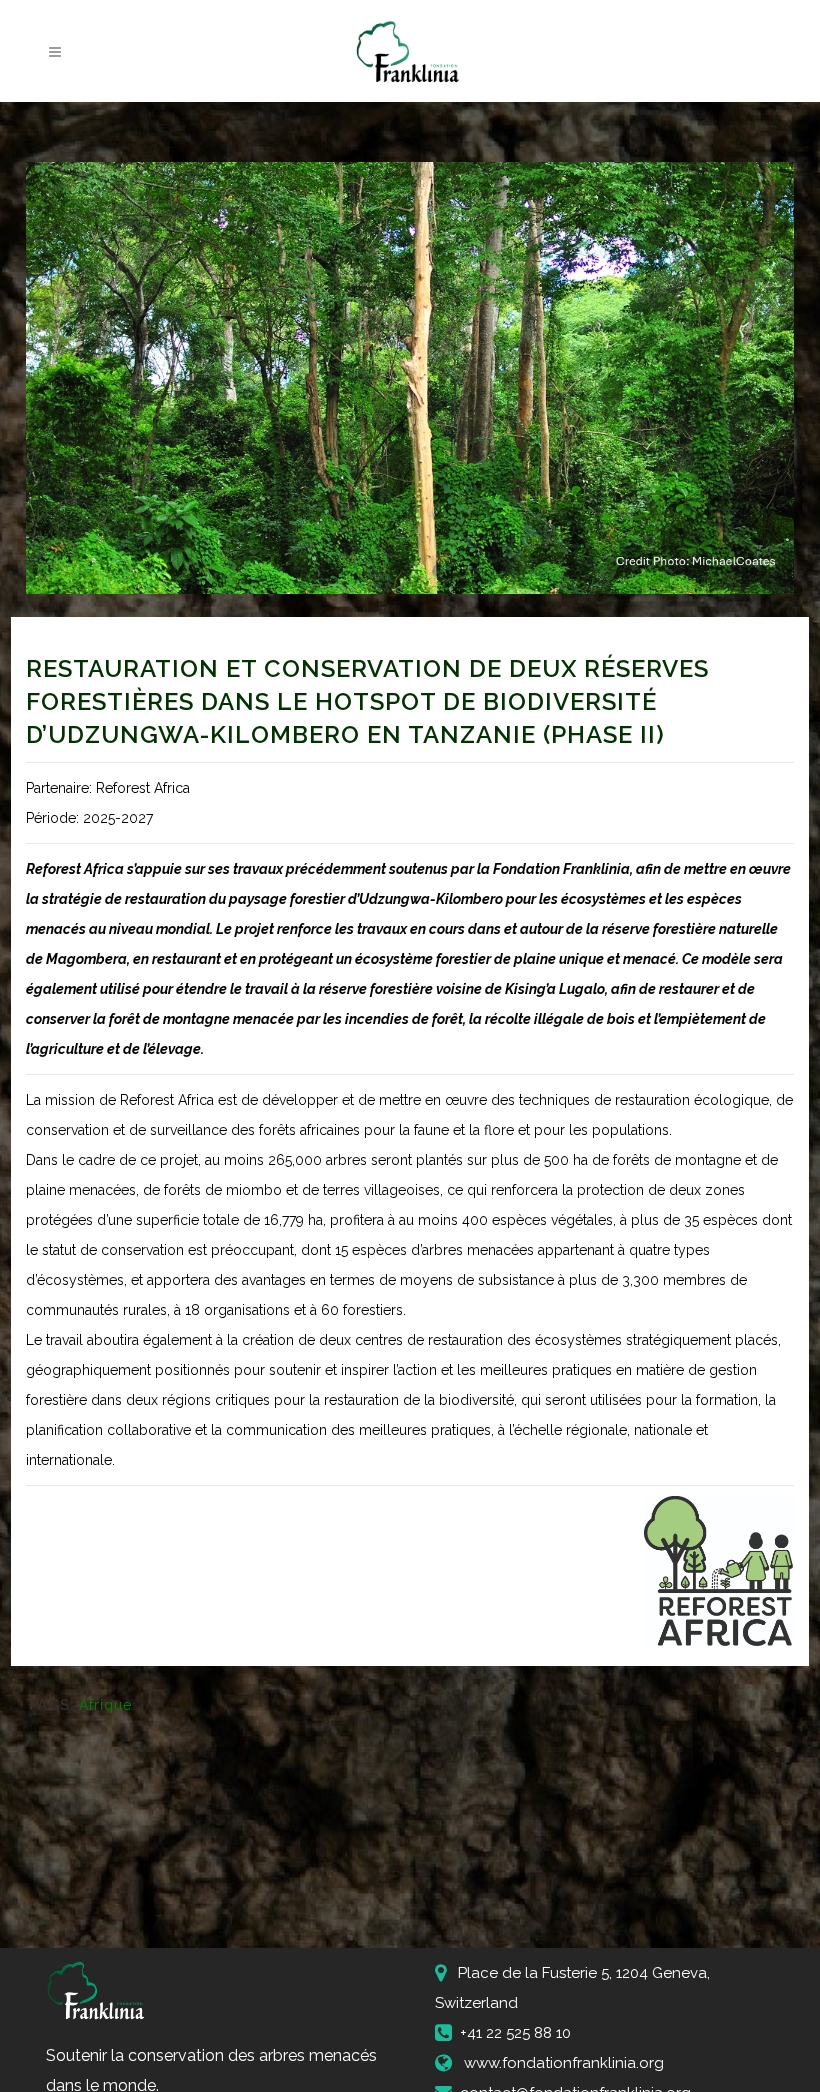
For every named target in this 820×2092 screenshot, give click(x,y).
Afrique (105, 1705)
